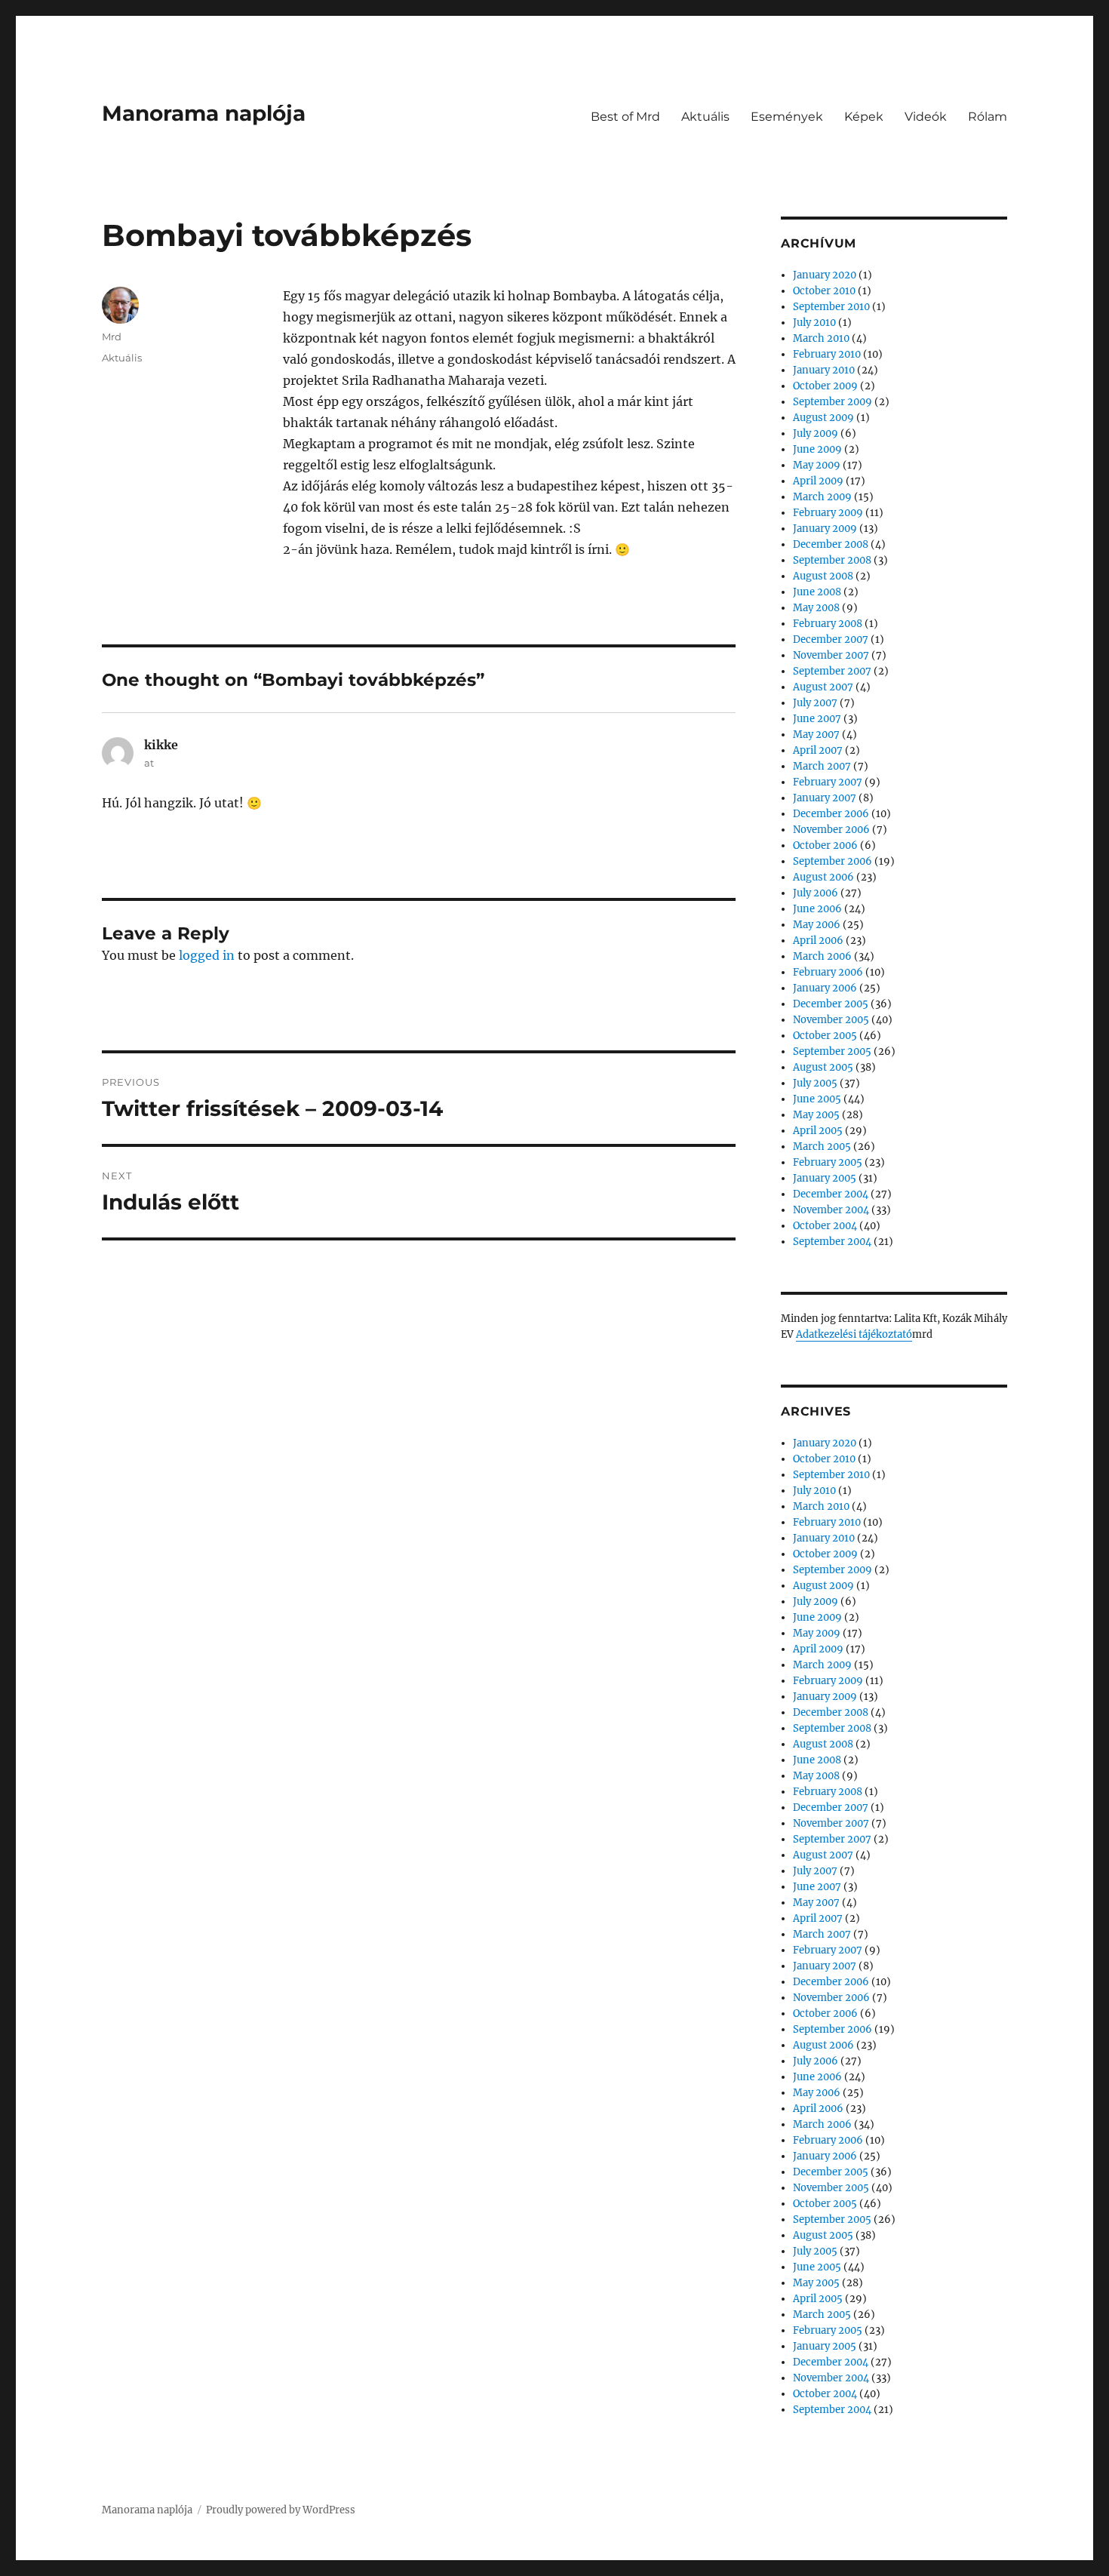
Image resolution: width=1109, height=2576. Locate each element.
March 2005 (822, 1147)
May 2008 (816, 608)
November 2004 (831, 1210)
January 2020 (825, 275)
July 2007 (815, 703)
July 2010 (814, 323)
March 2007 (822, 766)
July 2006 (816, 893)
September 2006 (833, 861)
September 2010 (831, 307)
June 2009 (817, 449)
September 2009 (833, 402)
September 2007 (832, 671)
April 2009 (818, 481)
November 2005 (831, 1020)
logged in (207, 955)
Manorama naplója (204, 113)
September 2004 (832, 1242)
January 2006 (825, 988)
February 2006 (828, 972)
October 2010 (824, 291)
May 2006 (817, 925)
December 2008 (831, 544)
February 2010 (827, 354)
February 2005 (828, 1162)
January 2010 (824, 370)
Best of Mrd (625, 117)
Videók (926, 117)
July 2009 (816, 433)
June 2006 (817, 909)
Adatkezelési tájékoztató (854, 1334)
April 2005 (818, 1131)
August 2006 (823, 877)
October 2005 (825, 1036)
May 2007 (816, 735)
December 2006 (831, 814)
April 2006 (818, 941)
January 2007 (825, 798)
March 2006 (822, 956)
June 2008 (817, 592)
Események (787, 117)
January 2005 (825, 1178)
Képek (864, 117)
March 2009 (822, 497)
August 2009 (823, 418)
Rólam (988, 117)
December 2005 (831, 1004)
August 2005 (823, 1067)
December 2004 (831, 1194)
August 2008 (823, 576)
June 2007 (817, 719)
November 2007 (831, 655)
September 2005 (832, 1051)
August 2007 (823, 687)
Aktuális (705, 117)
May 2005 (816, 1115)
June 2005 (817, 1099)
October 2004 (825, 1226)
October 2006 (825, 845)
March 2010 (821, 338)
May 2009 (817, 465)
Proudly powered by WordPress (281, 2510)
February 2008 (828, 624)
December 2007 (831, 639)
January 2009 (825, 529)
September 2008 (832, 560)
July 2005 (815, 1083)
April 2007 (818, 750)
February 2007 (828, 782)
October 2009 (825, 386)
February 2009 (828, 513)
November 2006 (831, 830)
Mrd (112, 337)
